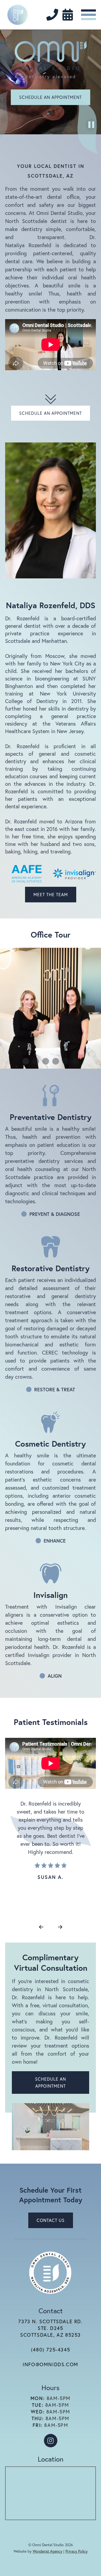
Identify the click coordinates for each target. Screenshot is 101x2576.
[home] (18, 15)
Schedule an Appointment (50, 97)
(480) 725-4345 (50, 2350)
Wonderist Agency (47, 2551)
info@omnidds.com (50, 2364)
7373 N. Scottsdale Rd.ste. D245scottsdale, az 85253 (50, 2328)
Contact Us (51, 2220)
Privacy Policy (76, 2551)
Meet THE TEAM (51, 894)
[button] (88, 15)
